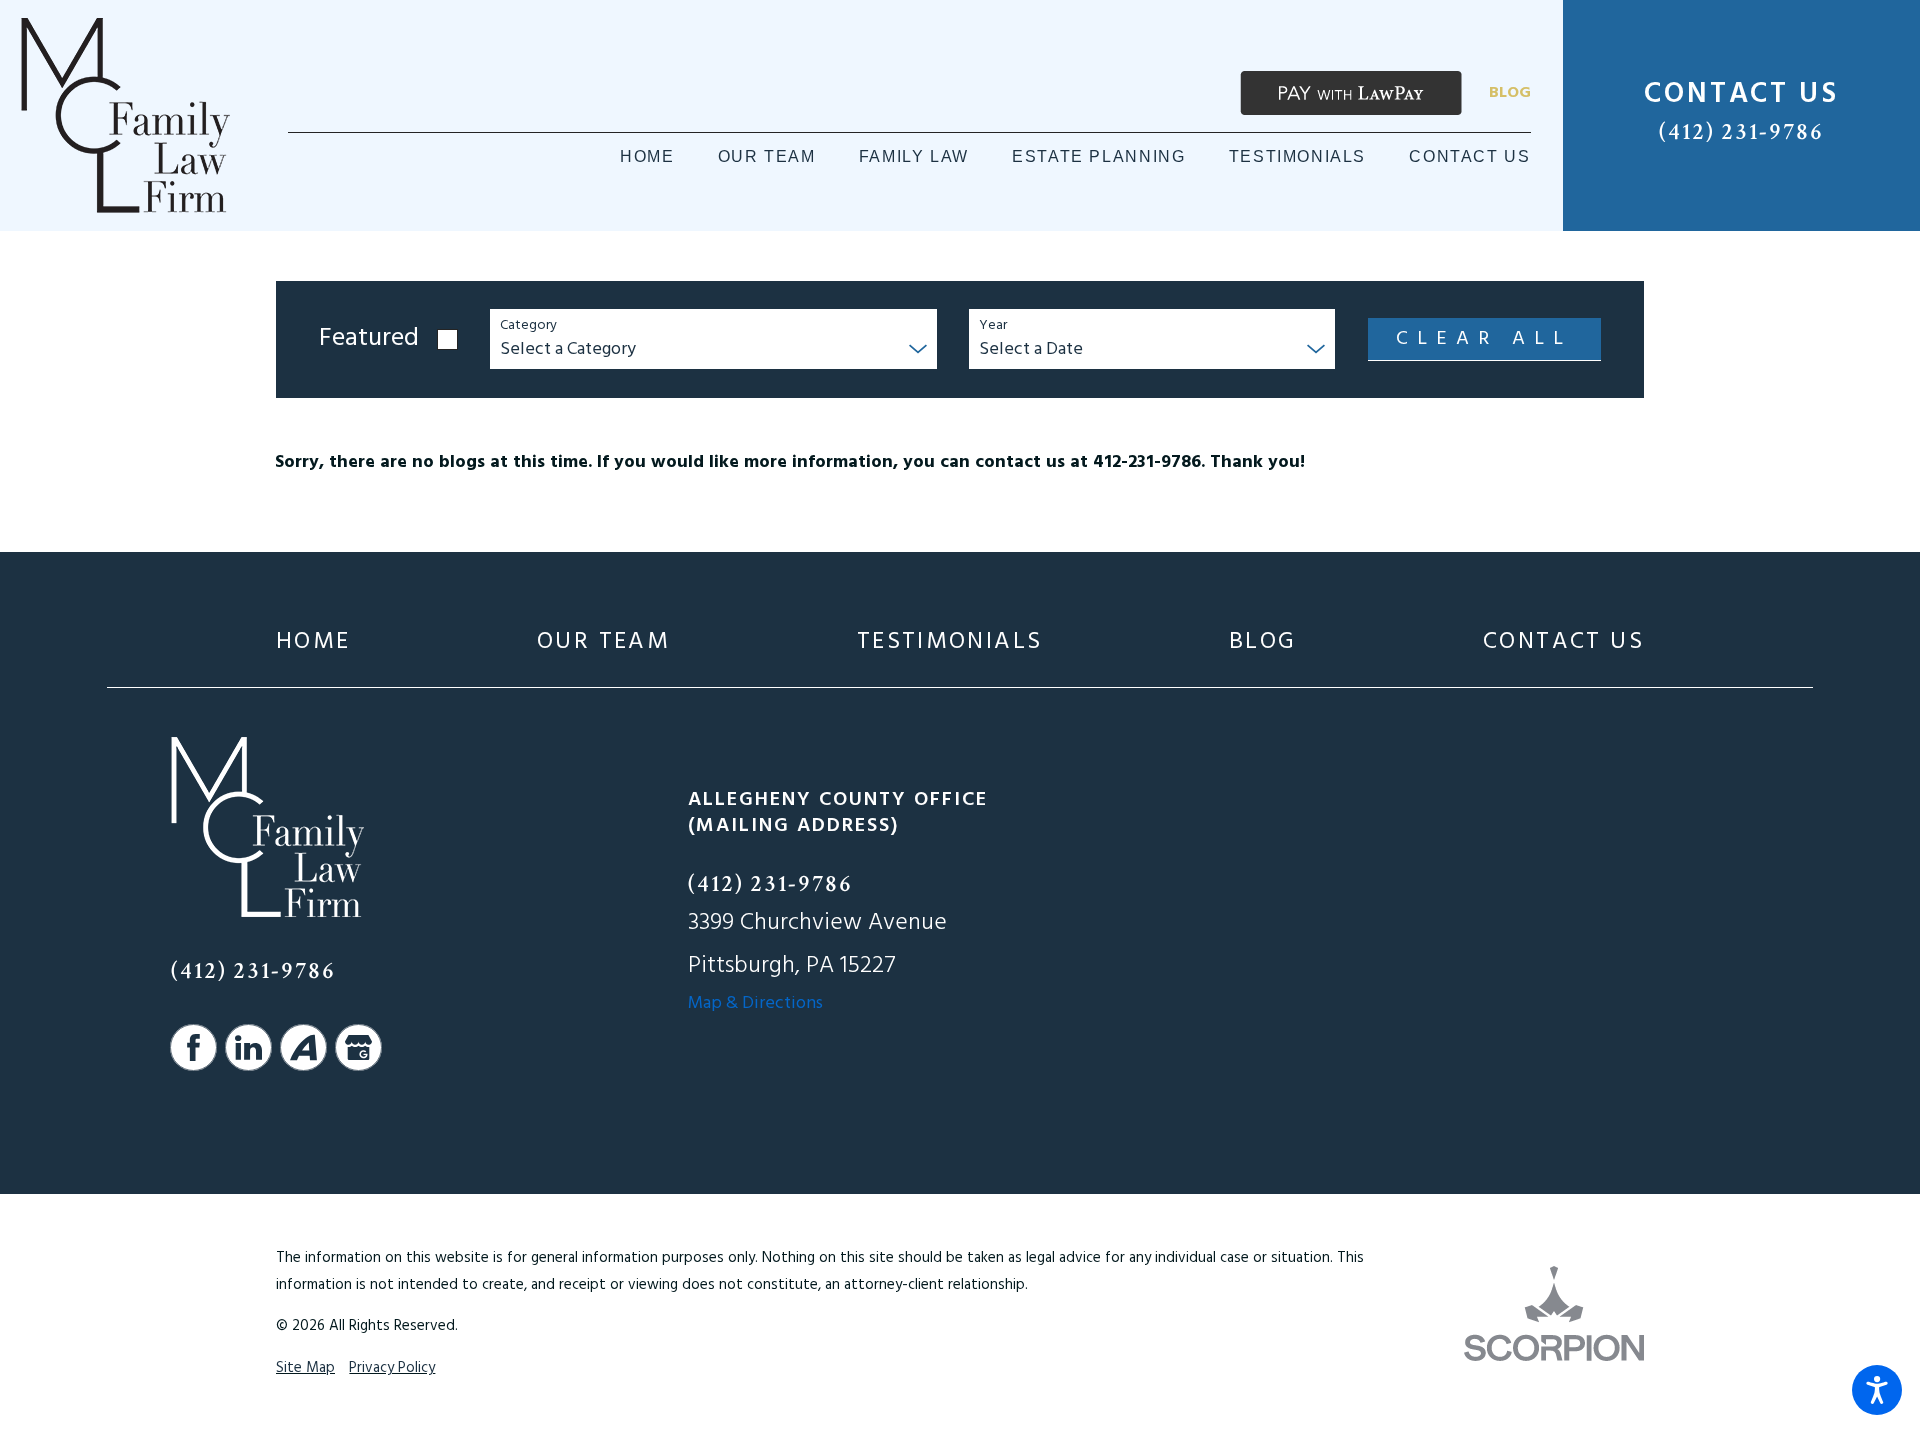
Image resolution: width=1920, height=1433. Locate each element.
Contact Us (1563, 642)
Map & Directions (755, 1003)
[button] (1877, 1390)
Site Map (305, 1368)
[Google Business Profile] (358, 1047)
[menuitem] (647, 157)
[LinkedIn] (248, 1047)
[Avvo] (303, 1047)
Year (993, 326)
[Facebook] (193, 1047)
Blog (1510, 93)
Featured (369, 339)
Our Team (603, 642)
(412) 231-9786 (1741, 131)
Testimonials (950, 642)
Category (528, 326)
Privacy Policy (392, 1368)
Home (313, 642)
